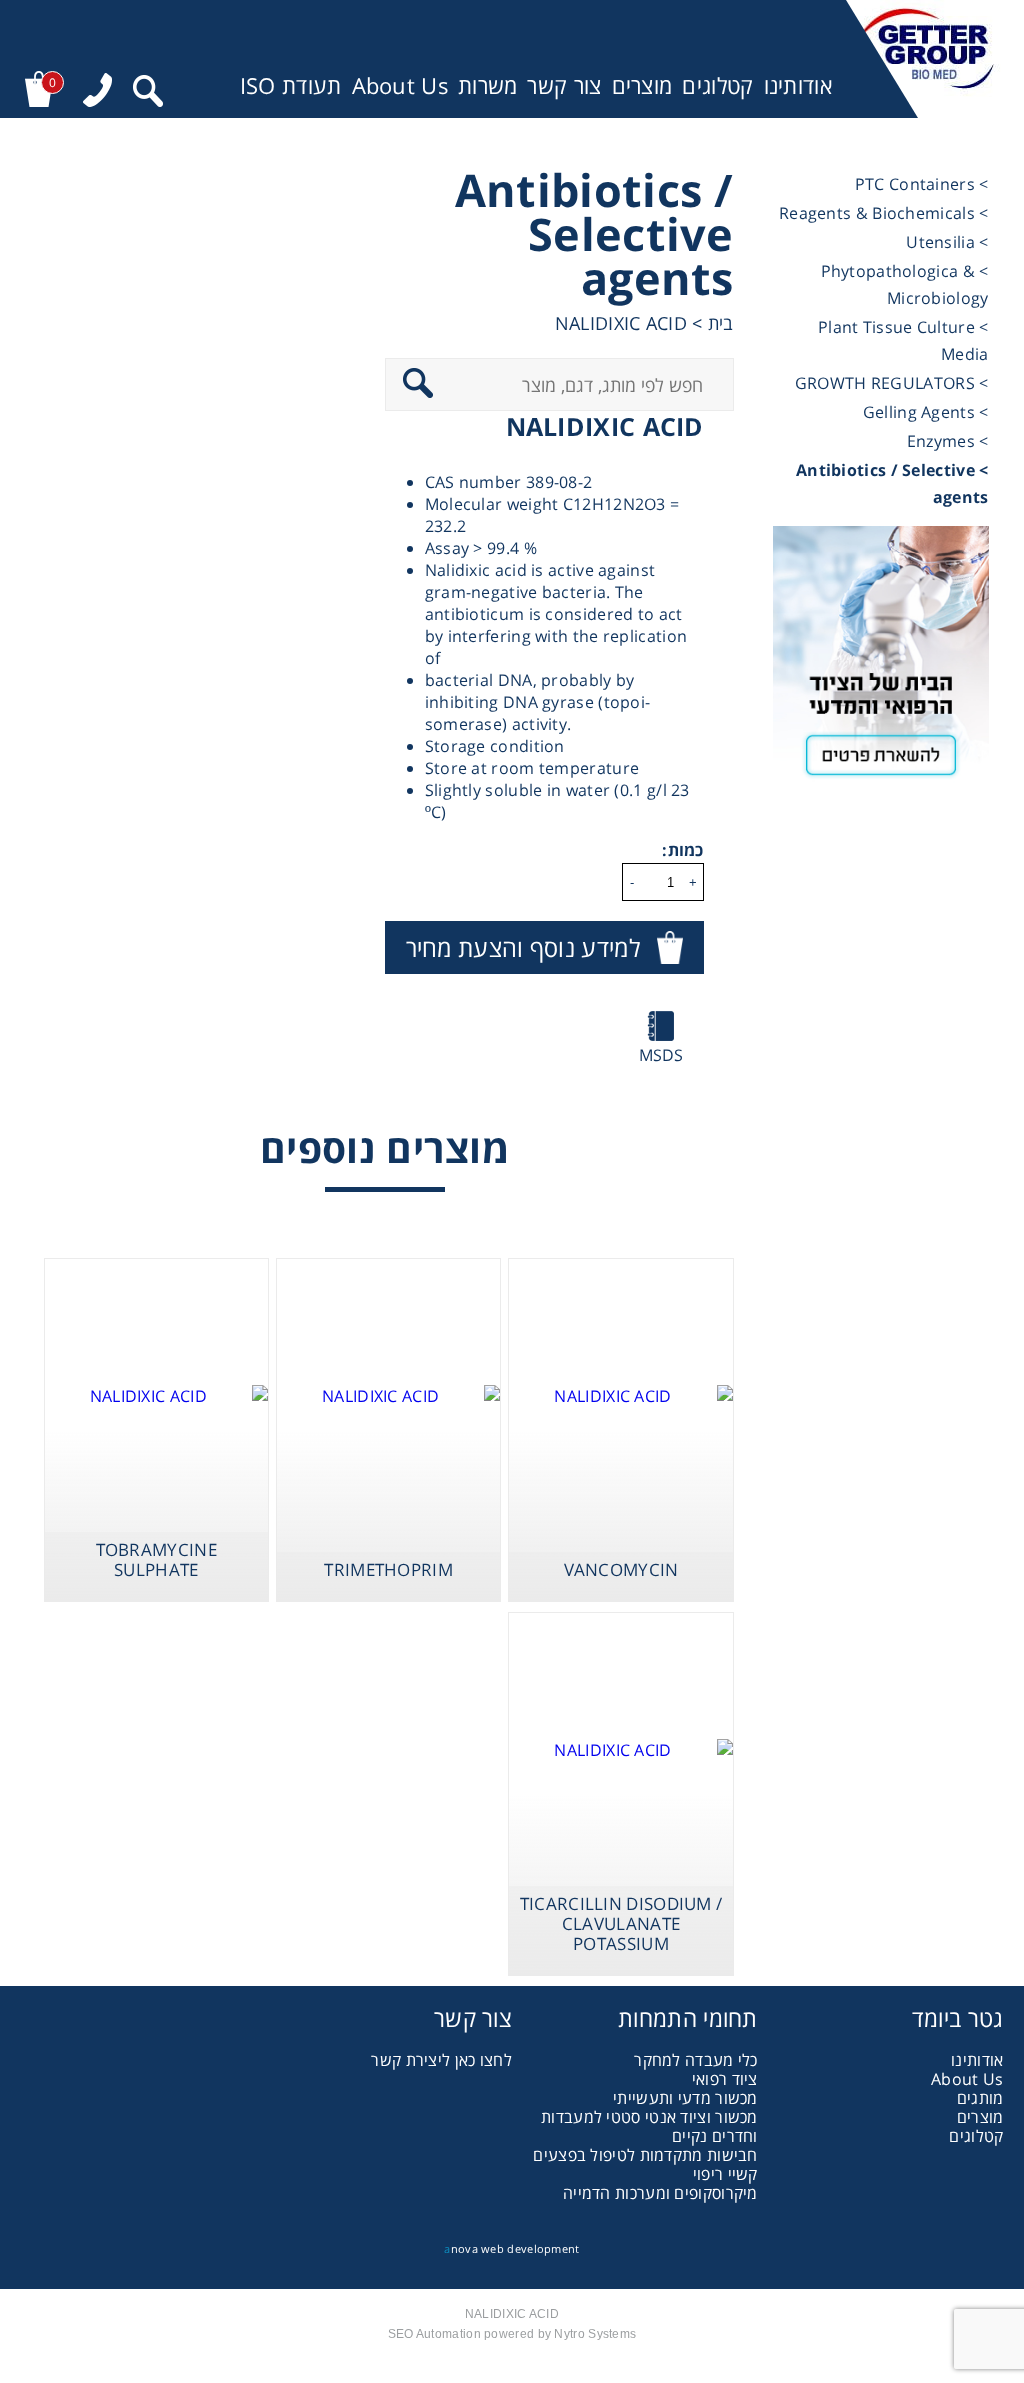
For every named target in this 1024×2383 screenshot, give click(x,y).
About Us (400, 85)
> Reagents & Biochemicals (884, 213)
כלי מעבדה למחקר (696, 2060)
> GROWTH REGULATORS (892, 383)
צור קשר (564, 85)
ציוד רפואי (725, 2079)
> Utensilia (947, 242)
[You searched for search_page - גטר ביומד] (148, 93)
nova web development (511, 2248)
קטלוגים (717, 85)
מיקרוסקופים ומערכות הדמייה (660, 2193)
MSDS (661, 1055)
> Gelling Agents (926, 412)
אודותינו (798, 85)
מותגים (980, 2098)
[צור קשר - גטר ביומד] (881, 660)
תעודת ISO (291, 85)
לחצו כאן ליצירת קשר (441, 2060)
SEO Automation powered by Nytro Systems (512, 2334)
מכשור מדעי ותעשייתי (685, 2098)
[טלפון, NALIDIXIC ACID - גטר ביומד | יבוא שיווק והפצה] (97, 92)
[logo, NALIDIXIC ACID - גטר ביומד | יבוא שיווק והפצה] (924, 59)
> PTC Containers (922, 184)
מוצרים (642, 85)
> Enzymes (948, 441)
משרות (488, 85)
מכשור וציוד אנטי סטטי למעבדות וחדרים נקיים (649, 2126)
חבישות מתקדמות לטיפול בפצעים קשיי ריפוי (645, 2164)
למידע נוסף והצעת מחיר (523, 947)
